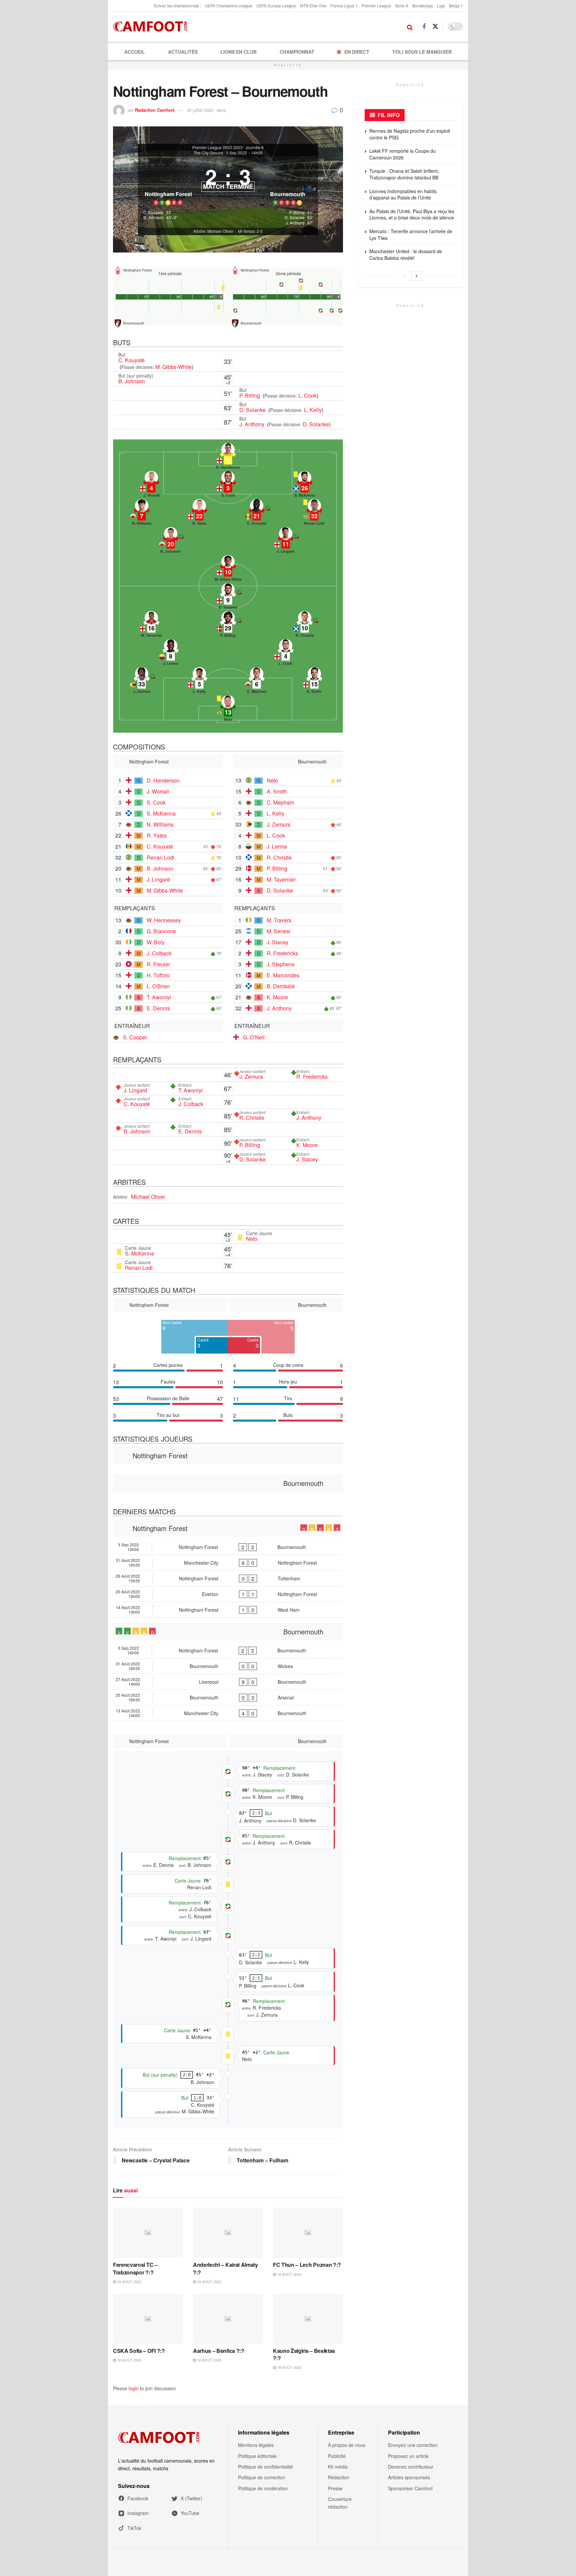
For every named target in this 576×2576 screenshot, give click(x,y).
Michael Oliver (148, 1197)
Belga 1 (456, 6)
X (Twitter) (191, 2498)
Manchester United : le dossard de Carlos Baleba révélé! (406, 254)
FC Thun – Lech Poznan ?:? (307, 2265)
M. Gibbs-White (173, 367)
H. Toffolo (158, 975)
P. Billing (250, 395)
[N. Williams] (142, 514)
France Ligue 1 (344, 6)
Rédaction (339, 2477)
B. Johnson (132, 381)
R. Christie (279, 857)
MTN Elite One (313, 6)
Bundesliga (423, 6)
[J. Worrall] (151, 486)
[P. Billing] (228, 626)
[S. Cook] (228, 486)
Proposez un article (408, 2456)
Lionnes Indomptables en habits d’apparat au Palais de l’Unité (403, 194)
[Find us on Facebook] (424, 27)
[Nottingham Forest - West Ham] (228, 1610)
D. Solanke (253, 410)
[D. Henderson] (228, 458)
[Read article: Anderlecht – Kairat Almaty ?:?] (228, 2233)
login (134, 2388)
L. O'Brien (158, 986)
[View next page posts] (417, 276)
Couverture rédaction (340, 2503)
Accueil (135, 52)
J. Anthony (252, 424)
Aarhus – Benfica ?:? (219, 2351)
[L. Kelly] (199, 682)
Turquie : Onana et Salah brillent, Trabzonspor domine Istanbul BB (404, 174)
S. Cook (156, 802)
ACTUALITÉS (183, 52)
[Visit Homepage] (152, 27)
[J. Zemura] (142, 682)
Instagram (138, 2513)
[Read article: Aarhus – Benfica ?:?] (228, 2319)
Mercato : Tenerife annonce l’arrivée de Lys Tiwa (411, 234)
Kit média (338, 2467)
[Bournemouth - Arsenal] (228, 1697)
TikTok (134, 2528)
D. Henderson (163, 780)
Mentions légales (256, 2445)
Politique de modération (263, 2488)
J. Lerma (277, 846)
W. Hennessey (164, 920)
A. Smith (277, 791)
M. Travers (279, 920)
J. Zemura (278, 824)
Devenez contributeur (411, 2467)
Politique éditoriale (257, 2456)
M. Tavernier (281, 879)
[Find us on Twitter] (435, 27)
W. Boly (156, 942)
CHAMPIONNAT (297, 52)
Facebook (138, 2498)
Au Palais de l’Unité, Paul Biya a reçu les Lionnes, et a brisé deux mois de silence (412, 214)
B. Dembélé (281, 986)
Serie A (402, 6)
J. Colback (159, 953)
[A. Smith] (314, 682)
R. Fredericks (282, 953)
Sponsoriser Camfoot (410, 2488)
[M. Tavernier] (151, 626)
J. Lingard (158, 879)
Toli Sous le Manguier (422, 52)
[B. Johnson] (171, 542)
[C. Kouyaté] (257, 514)
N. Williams (160, 824)
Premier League (376, 6)
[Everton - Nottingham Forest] (228, 1594)
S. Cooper (135, 1037)
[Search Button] (410, 27)
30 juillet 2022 (200, 110)
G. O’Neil (254, 1037)
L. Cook (307, 395)
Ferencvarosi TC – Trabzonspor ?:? (135, 2268)
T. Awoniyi (159, 997)
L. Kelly (313, 410)
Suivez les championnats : (177, 6)
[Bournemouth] (288, 183)
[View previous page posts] (405, 276)
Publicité (337, 2456)
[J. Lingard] (286, 542)
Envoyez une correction (413, 2445)
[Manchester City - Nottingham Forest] (228, 1563)
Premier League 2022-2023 (217, 147)
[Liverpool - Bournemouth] (228, 1682)
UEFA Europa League (276, 6)
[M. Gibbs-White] (228, 570)
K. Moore (277, 997)
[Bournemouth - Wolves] (228, 1666)
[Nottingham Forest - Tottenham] (228, 1578)
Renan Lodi (160, 857)
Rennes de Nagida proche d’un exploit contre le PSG (410, 134)
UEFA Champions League (229, 6)
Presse (335, 2488)
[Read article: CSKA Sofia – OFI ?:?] (148, 2319)
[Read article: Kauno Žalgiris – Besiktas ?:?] (308, 2319)
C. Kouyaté (131, 360)
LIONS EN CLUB (238, 52)
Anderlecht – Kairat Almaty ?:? (225, 2268)
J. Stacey (277, 942)
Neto (272, 780)
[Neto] (228, 710)
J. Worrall (158, 791)
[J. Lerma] (171, 654)
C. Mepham (280, 802)
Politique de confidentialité (265, 2467)
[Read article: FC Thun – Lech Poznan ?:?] (308, 2233)
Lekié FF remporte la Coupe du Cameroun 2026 (402, 154)
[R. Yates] (199, 514)
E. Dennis (158, 1008)
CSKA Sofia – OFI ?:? (139, 2351)
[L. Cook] (286, 654)
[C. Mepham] (257, 682)
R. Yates (157, 835)
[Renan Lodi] (314, 514)
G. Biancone (161, 931)
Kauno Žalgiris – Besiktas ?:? (304, 2354)
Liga (441, 6)
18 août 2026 (129, 2281)
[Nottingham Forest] (168, 183)
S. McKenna (161, 813)
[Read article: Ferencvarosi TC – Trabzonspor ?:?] (148, 2233)
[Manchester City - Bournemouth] (228, 1713)
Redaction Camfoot (155, 110)
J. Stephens (281, 964)
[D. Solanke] (228, 598)
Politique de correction (261, 2477)
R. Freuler (158, 964)
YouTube (190, 2513)
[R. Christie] (305, 626)
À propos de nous (347, 2445)
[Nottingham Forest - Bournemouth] (228, 1547)
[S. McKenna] (305, 486)
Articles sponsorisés (409, 2477)
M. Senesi (278, 931)
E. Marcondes (283, 975)
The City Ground (208, 153)
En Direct (357, 52)
